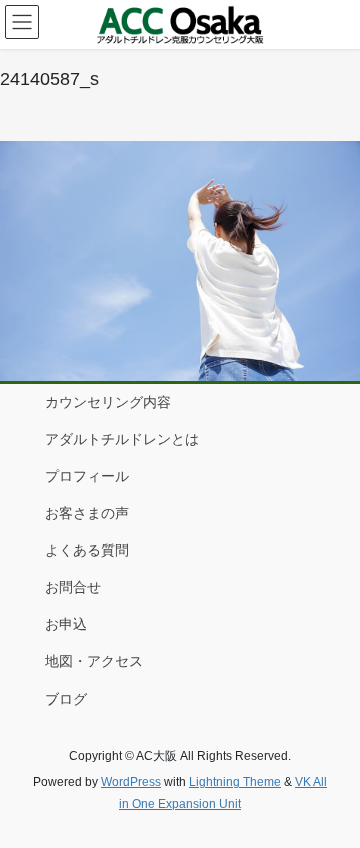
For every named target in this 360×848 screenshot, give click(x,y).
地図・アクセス (94, 661)
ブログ (66, 699)
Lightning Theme (235, 782)
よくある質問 (87, 550)
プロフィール (87, 476)
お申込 (66, 624)
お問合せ (73, 587)
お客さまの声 (87, 513)
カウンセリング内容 (108, 402)
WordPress (131, 782)
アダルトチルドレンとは (122, 439)
